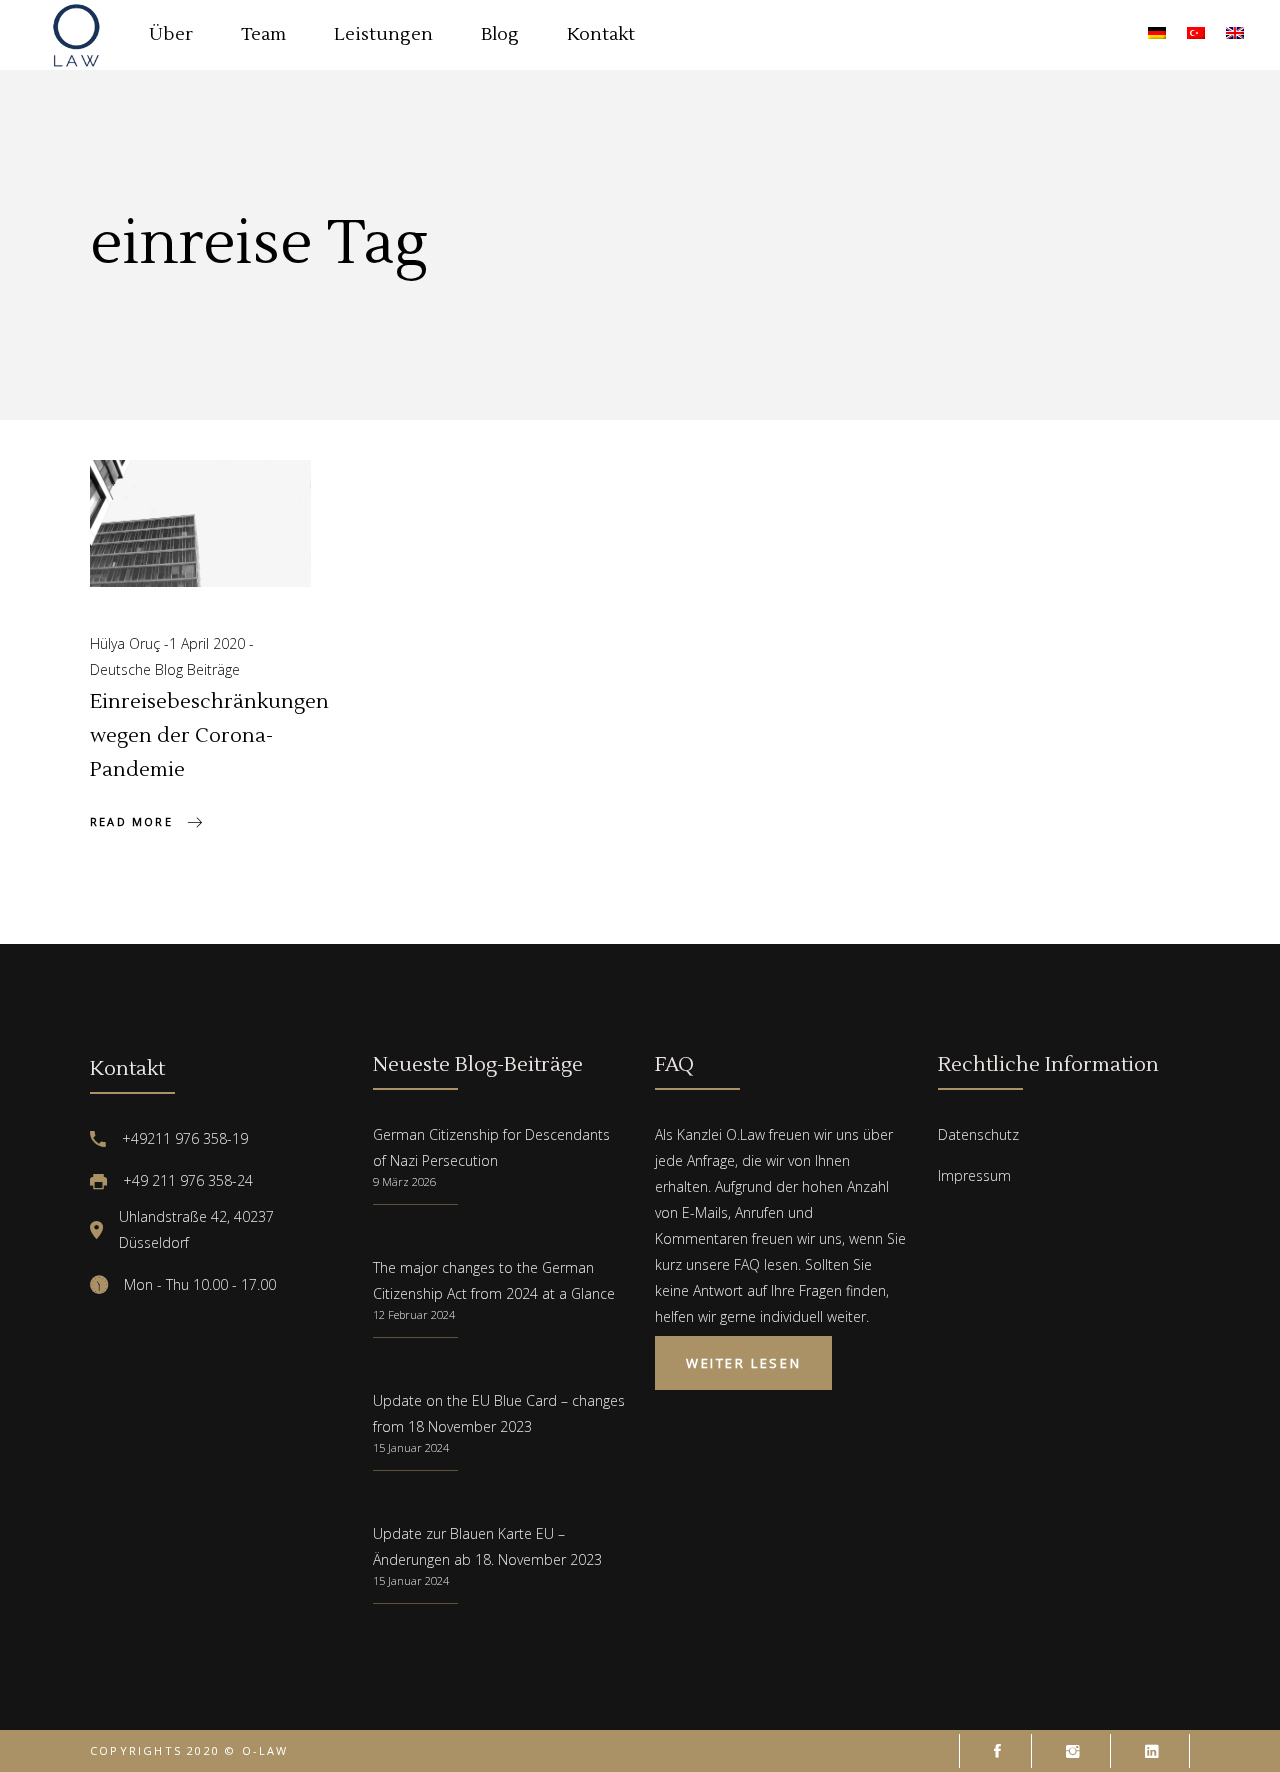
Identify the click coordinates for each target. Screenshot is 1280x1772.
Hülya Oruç (127, 643)
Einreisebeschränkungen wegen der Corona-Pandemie (209, 736)
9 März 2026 (404, 1181)
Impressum (974, 1175)
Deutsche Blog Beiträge (165, 669)
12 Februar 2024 (414, 1314)
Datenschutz (978, 1134)
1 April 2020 (209, 643)
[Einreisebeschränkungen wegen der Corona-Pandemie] (200, 523)
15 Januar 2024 (411, 1447)
